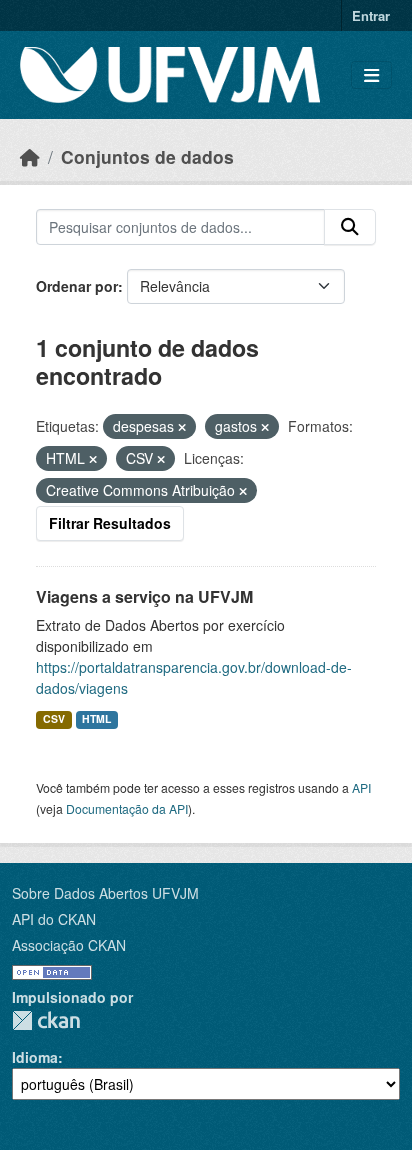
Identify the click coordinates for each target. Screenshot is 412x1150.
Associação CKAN (69, 945)
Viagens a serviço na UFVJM (144, 596)
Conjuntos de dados (147, 156)
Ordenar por (77, 286)
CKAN (46, 1020)
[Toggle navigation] (371, 75)
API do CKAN (54, 919)
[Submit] (350, 227)
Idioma (35, 1057)
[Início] (30, 156)
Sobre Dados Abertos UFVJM (105, 893)
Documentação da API (127, 808)
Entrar (371, 15)
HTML (96, 718)
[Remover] (182, 427)
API (361, 787)
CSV (54, 718)
